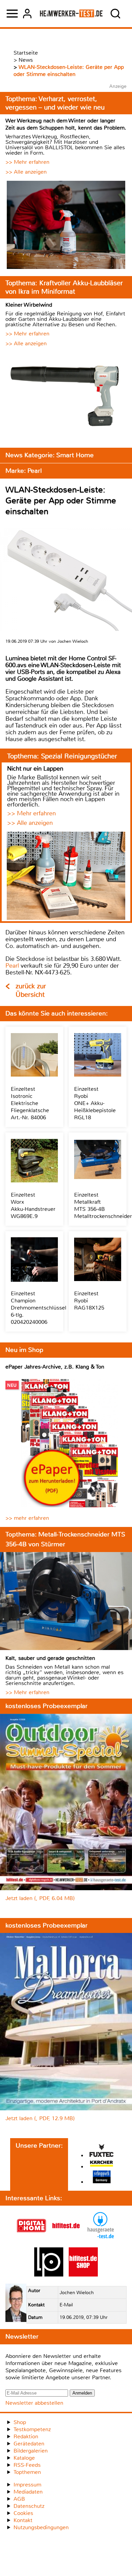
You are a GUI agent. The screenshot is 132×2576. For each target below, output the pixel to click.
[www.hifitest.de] (66, 2238)
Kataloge (24, 2458)
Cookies (23, 2513)
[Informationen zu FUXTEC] (102, 2151)
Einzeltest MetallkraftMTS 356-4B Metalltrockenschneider (103, 1205)
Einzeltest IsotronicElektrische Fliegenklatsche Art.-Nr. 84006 (30, 1103)
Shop (20, 2422)
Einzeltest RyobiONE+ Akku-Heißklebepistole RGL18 (95, 1103)
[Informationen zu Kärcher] (102, 2164)
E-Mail (66, 2305)
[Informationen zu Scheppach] (102, 2178)
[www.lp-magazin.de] (49, 2275)
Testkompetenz (32, 2429)
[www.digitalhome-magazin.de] (31, 2238)
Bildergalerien (31, 2451)
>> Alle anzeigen (26, 172)
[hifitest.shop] (83, 2275)
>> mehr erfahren (27, 1518)
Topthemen (27, 2472)
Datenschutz (29, 2506)
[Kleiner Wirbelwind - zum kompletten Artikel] (66, 397)
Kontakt (23, 2520)
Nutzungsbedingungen (41, 2527)
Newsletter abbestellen (34, 2403)
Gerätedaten (29, 2444)
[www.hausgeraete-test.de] (101, 2238)
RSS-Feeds (27, 2465)
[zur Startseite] (71, 14)
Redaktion (26, 2436)
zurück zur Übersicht (31, 990)
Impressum (27, 2485)
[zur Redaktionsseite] (16, 2304)
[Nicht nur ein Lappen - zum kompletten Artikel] (66, 876)
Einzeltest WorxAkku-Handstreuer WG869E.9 (33, 1205)
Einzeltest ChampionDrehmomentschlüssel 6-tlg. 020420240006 (39, 1308)
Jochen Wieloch (77, 2293)
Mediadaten (28, 2492)
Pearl (12, 966)
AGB (19, 2499)
